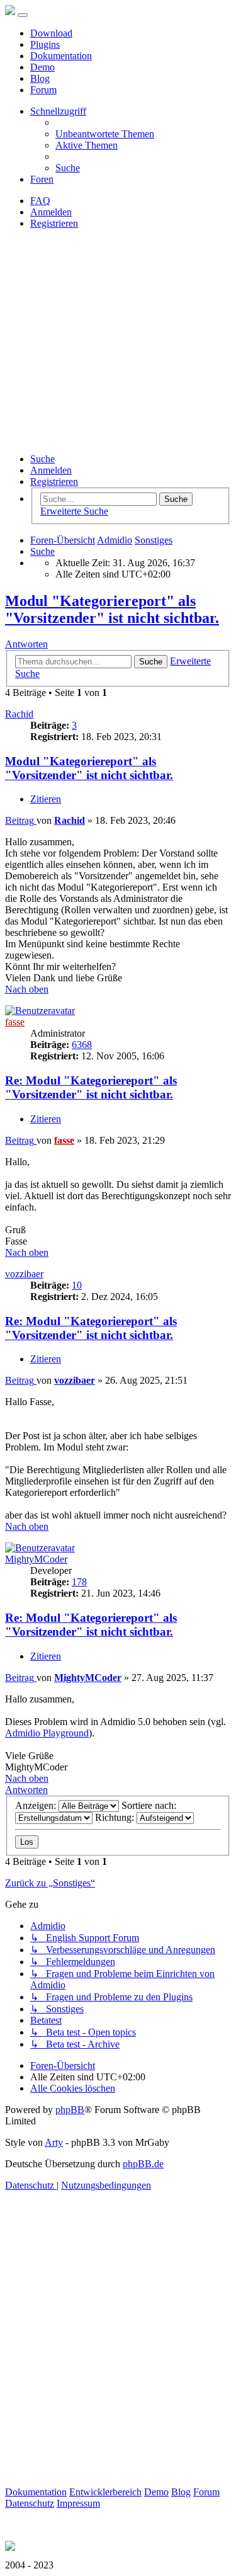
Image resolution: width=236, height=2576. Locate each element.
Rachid (19, 714)
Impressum (78, 2503)
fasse (15, 1022)
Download (51, 33)
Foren (42, 179)
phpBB (70, 2110)
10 (77, 1285)
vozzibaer (24, 1274)
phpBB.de (143, 2164)
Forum (43, 90)
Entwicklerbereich (105, 2492)
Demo (42, 67)
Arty (54, 2142)
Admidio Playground (47, 1733)
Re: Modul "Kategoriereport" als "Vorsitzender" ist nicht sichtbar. (91, 1087)
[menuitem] (105, 134)
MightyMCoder (36, 1559)
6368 (82, 1045)
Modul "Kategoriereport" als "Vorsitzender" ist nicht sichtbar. (112, 609)
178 (79, 1582)
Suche (42, 459)
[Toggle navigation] (23, 15)
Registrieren (54, 482)
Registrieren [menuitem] (54, 223)
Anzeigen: (37, 1805)
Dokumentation (61, 56)
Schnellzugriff (58, 111)
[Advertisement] (118, 341)
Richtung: (116, 1817)
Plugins (45, 44)
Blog (40, 78)
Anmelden (51, 470)
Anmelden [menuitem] (51, 212)
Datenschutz (30, 2503)
